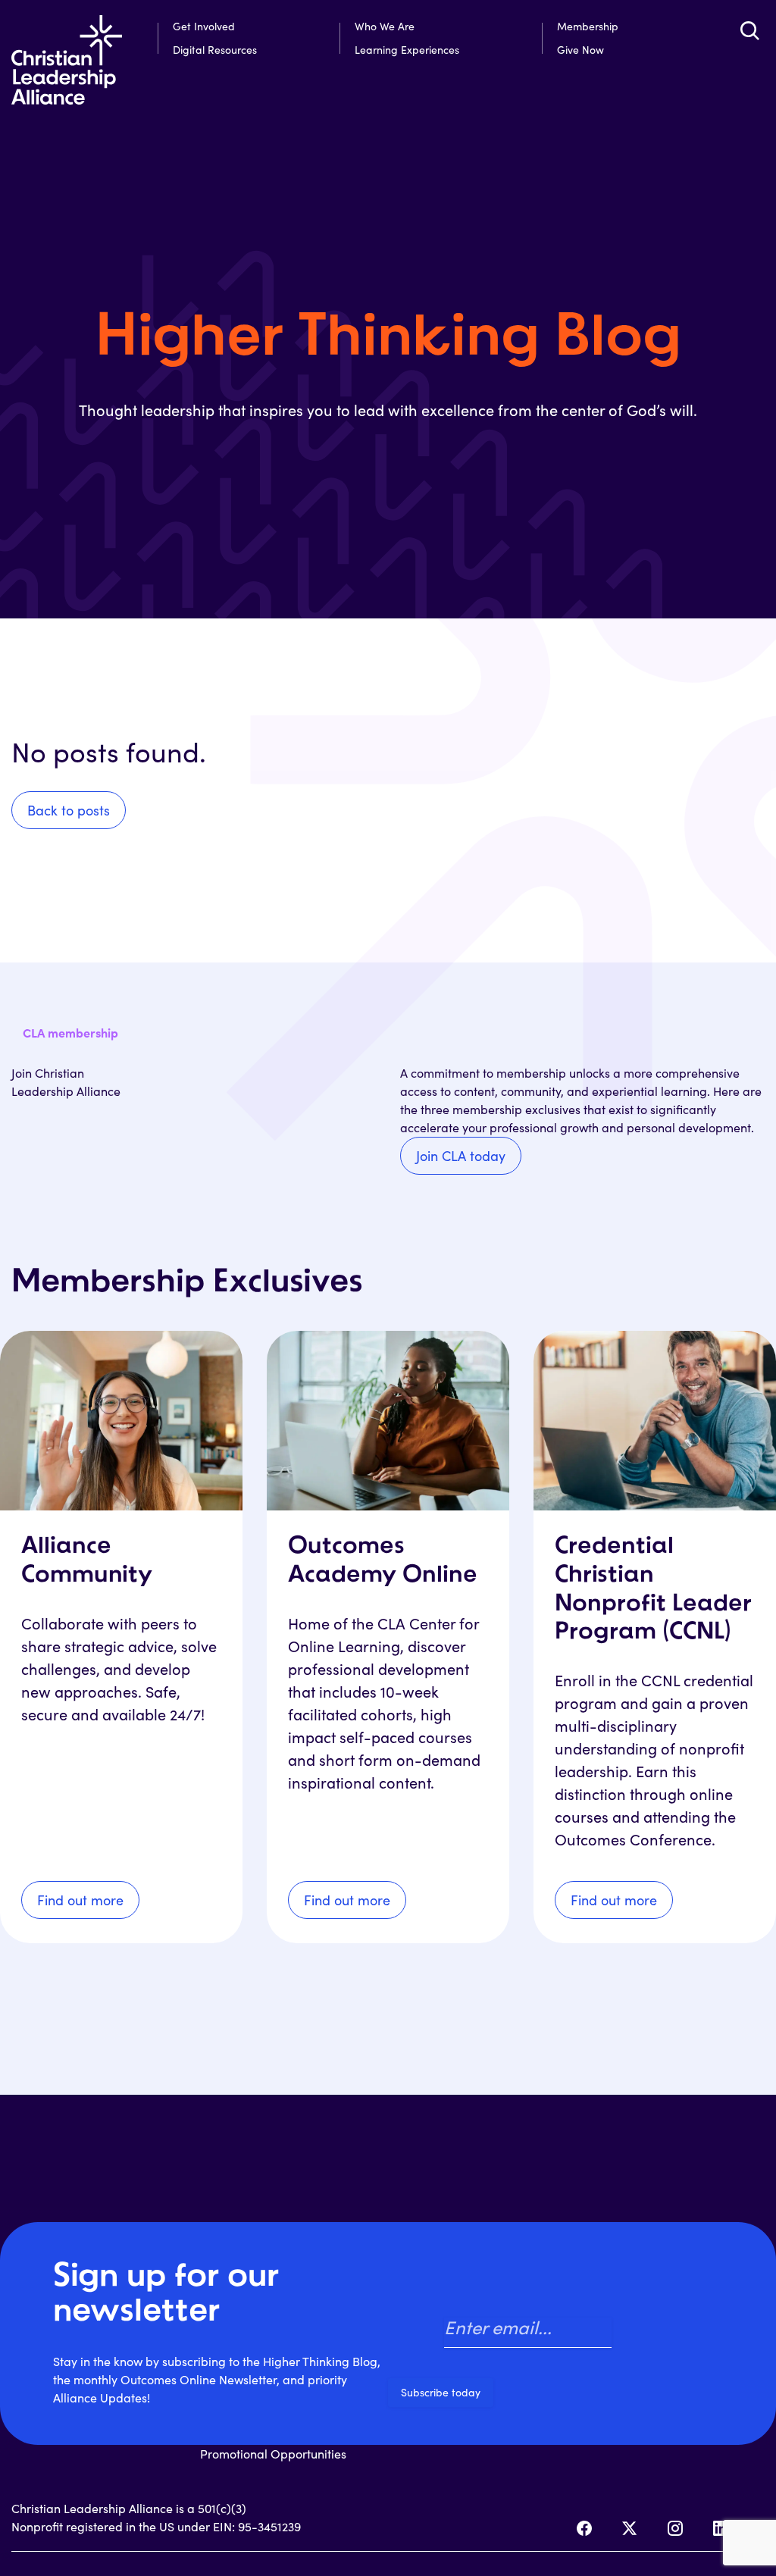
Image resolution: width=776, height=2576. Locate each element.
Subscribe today (441, 2392)
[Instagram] (675, 2528)
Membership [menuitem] (588, 26)
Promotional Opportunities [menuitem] (273, 2454)
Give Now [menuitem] (580, 50)
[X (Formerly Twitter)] (630, 2528)
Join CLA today (461, 1156)
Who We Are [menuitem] (385, 26)
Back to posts (69, 810)
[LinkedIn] (721, 2528)
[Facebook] (584, 2528)
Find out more (80, 1900)
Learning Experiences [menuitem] (407, 50)
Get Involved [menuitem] (204, 26)
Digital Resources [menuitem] (215, 50)
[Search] (749, 30)
